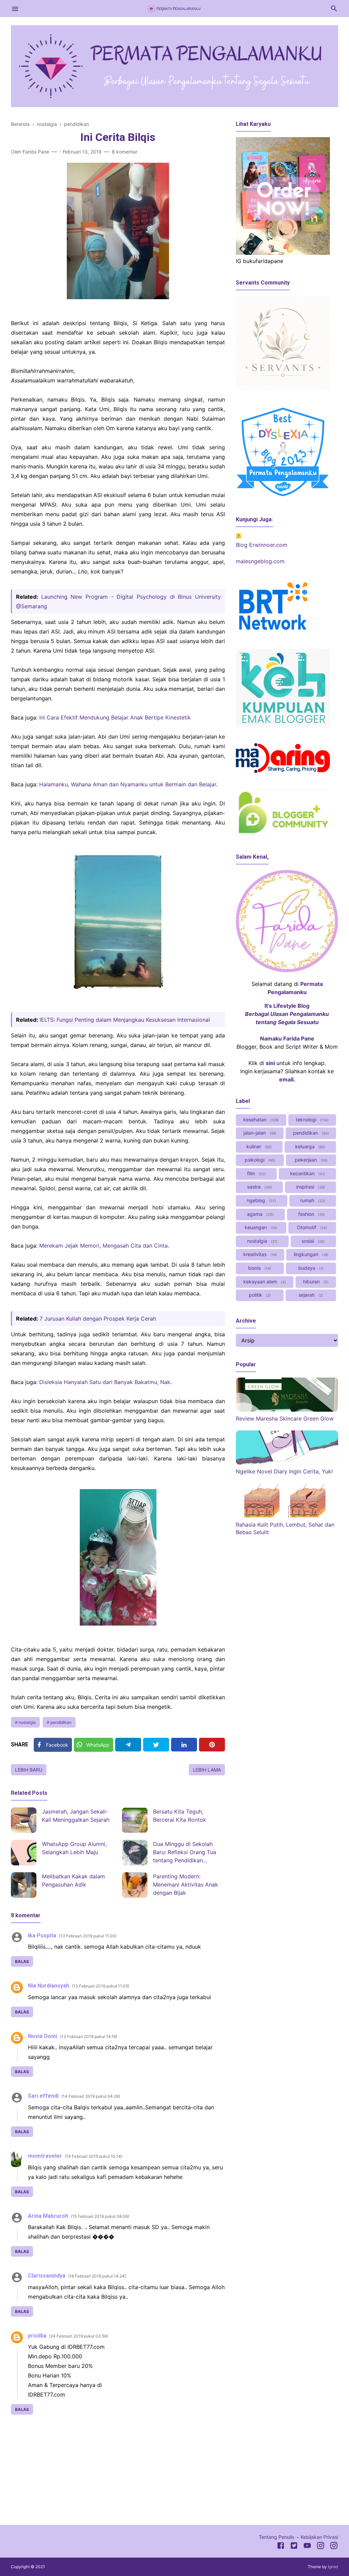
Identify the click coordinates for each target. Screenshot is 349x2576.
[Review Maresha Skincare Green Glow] (287, 1410)
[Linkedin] (184, 1745)
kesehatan (260, 1119)
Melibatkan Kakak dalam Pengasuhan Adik (73, 1880)
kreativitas (259, 1254)
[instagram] (334, 2547)
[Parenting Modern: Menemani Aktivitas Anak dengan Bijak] (135, 1885)
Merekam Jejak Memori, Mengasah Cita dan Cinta (103, 1246)
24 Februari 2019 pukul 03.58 (79, 2336)
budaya (310, 1268)
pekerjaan (310, 1160)
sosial (313, 1241)
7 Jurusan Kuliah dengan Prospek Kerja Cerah (98, 1319)
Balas (22, 1961)
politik (259, 1295)
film (256, 1173)
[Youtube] (307, 2547)
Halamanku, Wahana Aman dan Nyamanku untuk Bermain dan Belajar (128, 784)
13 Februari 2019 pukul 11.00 (88, 1936)
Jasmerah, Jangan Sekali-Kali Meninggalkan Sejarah (76, 1816)
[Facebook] (281, 2547)
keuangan (260, 1227)
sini (270, 1063)
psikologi (259, 1160)
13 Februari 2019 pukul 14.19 (89, 2036)
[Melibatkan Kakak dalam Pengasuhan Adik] (24, 1885)
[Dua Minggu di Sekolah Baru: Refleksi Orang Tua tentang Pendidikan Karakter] (135, 1853)
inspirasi (310, 1187)
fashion (311, 1214)
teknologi (312, 1119)
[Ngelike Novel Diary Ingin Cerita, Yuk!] (287, 1462)
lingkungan (310, 1254)
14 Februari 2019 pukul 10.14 (94, 2156)
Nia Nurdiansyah (49, 1986)
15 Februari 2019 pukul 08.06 (100, 2216)
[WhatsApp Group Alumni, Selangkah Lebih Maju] (24, 1853)
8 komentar (125, 152)
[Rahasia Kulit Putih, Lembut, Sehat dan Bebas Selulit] (287, 1516)
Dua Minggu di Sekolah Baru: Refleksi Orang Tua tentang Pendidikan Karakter (185, 1853)
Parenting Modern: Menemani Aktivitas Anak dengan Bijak (186, 1884)
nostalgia (27, 1722)
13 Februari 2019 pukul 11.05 (101, 1986)
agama (260, 1214)
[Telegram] (128, 1745)
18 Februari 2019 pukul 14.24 (97, 2276)
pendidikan (61, 1722)
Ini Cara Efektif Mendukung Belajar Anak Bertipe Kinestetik (115, 717)
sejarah (310, 1295)
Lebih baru (29, 1770)
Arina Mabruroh (48, 2216)
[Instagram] (321, 2547)
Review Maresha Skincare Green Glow (285, 1418)
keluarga (310, 1146)
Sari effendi (43, 2096)
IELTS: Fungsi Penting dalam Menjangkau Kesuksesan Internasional (125, 1020)
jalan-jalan (259, 1133)
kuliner (258, 1146)
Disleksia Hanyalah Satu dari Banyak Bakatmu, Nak (105, 1382)
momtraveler (45, 2156)
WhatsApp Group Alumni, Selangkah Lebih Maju (74, 1848)
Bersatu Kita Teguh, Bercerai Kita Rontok (180, 1816)
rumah (312, 1200)
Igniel (333, 2567)
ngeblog (261, 1200)
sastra (259, 1187)
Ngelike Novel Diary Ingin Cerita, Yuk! (284, 1471)
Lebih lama (207, 1770)
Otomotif (311, 1227)
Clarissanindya (47, 2276)
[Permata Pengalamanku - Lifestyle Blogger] (174, 8)
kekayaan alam (264, 1282)
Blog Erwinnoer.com (262, 545)
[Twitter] (156, 1745)
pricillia (37, 2336)
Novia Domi (43, 2036)
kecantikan (307, 1173)
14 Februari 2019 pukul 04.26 (91, 2096)
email (286, 1079)
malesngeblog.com (260, 561)
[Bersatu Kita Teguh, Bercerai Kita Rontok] (135, 1820)
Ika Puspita (42, 1935)
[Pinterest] (212, 1745)
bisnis (259, 1268)
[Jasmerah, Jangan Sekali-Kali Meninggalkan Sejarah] (24, 1820)
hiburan (315, 1282)
